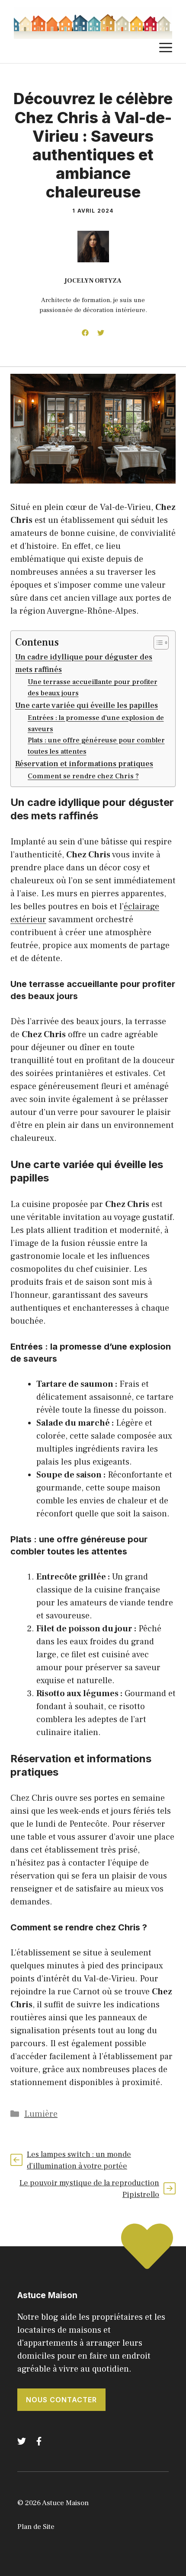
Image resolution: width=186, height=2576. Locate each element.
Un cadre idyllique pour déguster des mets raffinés (84, 663)
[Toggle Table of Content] (157, 643)
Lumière (41, 2114)
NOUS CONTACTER (61, 2400)
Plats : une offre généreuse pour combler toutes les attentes (96, 746)
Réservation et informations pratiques (84, 764)
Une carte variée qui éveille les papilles (87, 705)
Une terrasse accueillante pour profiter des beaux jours (93, 687)
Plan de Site (36, 2527)
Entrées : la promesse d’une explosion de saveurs (96, 723)
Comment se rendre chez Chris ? (83, 776)
